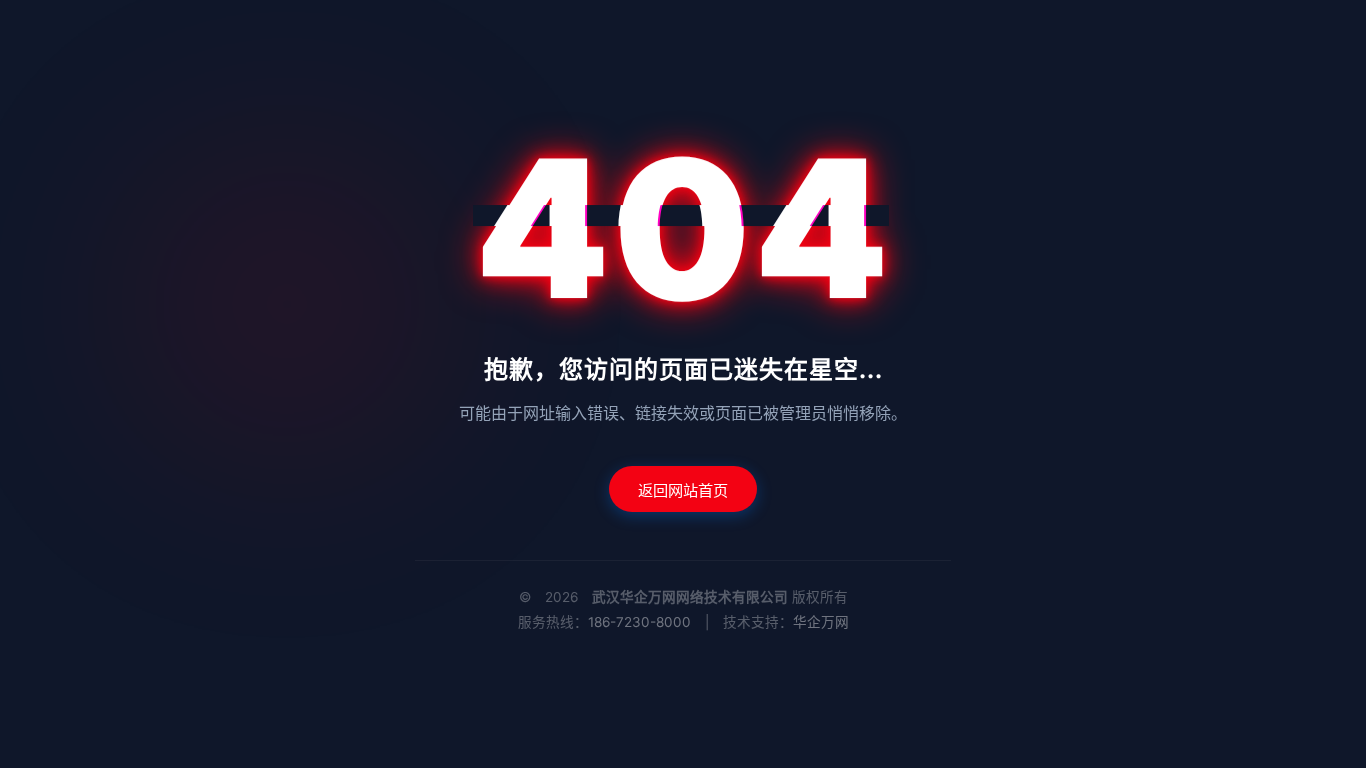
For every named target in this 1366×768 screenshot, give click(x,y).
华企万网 (821, 622)
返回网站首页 (683, 490)
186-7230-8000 (639, 622)
